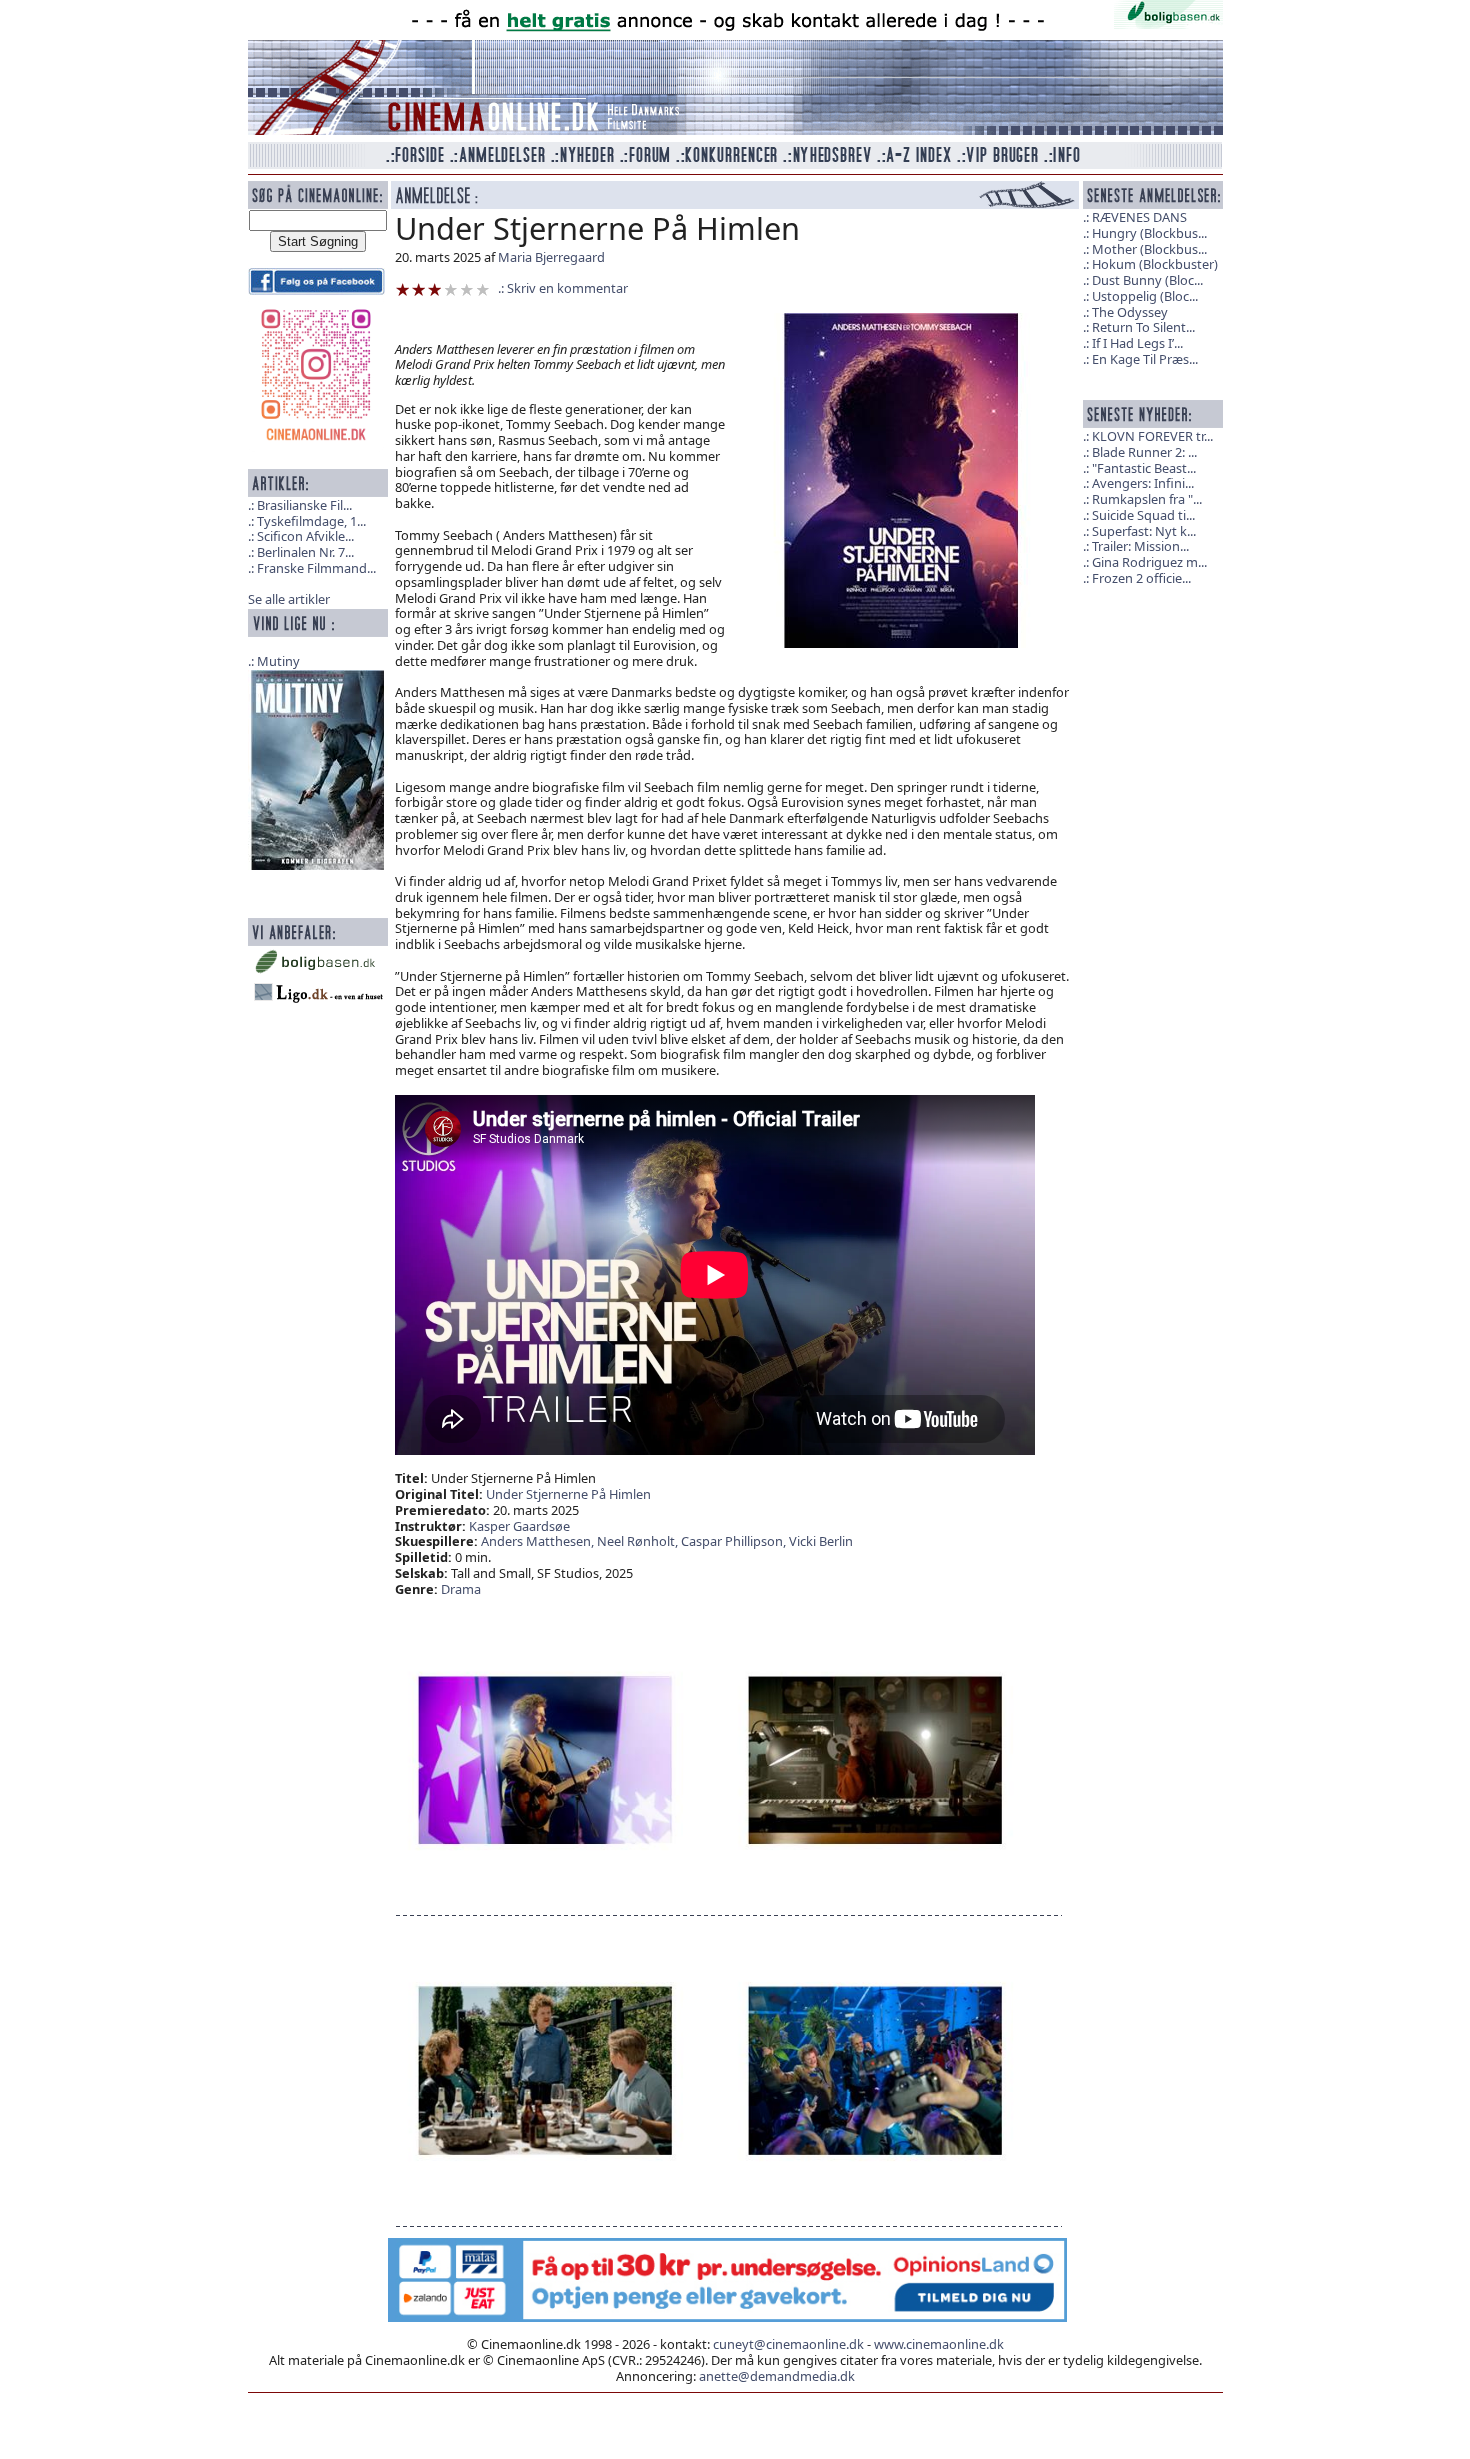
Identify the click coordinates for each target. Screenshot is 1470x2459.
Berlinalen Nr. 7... (305, 552)
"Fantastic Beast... (1144, 468)
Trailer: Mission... (1140, 546)
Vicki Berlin (821, 1541)
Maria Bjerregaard (551, 257)
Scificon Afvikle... (305, 536)
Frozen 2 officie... (1141, 578)
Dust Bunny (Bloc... (1147, 280)
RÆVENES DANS (1139, 217)
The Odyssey (1130, 312)
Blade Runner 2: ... (1144, 452)
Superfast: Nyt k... (1144, 531)
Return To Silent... (1143, 327)
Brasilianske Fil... (304, 505)
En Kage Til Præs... (1145, 359)
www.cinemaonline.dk (939, 2344)
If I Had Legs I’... (1137, 343)
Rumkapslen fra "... (1147, 499)
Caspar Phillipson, (735, 1541)
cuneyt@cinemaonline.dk (788, 2344)
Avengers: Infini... (1143, 483)
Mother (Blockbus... (1149, 249)
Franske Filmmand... (316, 568)
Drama (461, 1589)
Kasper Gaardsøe (519, 1526)
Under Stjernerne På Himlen (568, 1494)
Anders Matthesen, (539, 1541)
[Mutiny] (318, 768)
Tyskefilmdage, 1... (311, 521)
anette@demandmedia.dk (777, 2376)
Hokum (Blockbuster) (1155, 264)
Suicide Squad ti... (1143, 515)
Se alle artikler (289, 599)
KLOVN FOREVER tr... (1152, 436)
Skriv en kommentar (567, 288)
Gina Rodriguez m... (1149, 562)
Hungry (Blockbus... (1149, 233)
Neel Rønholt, (639, 1541)
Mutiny (278, 661)
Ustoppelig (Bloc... (1145, 296)
